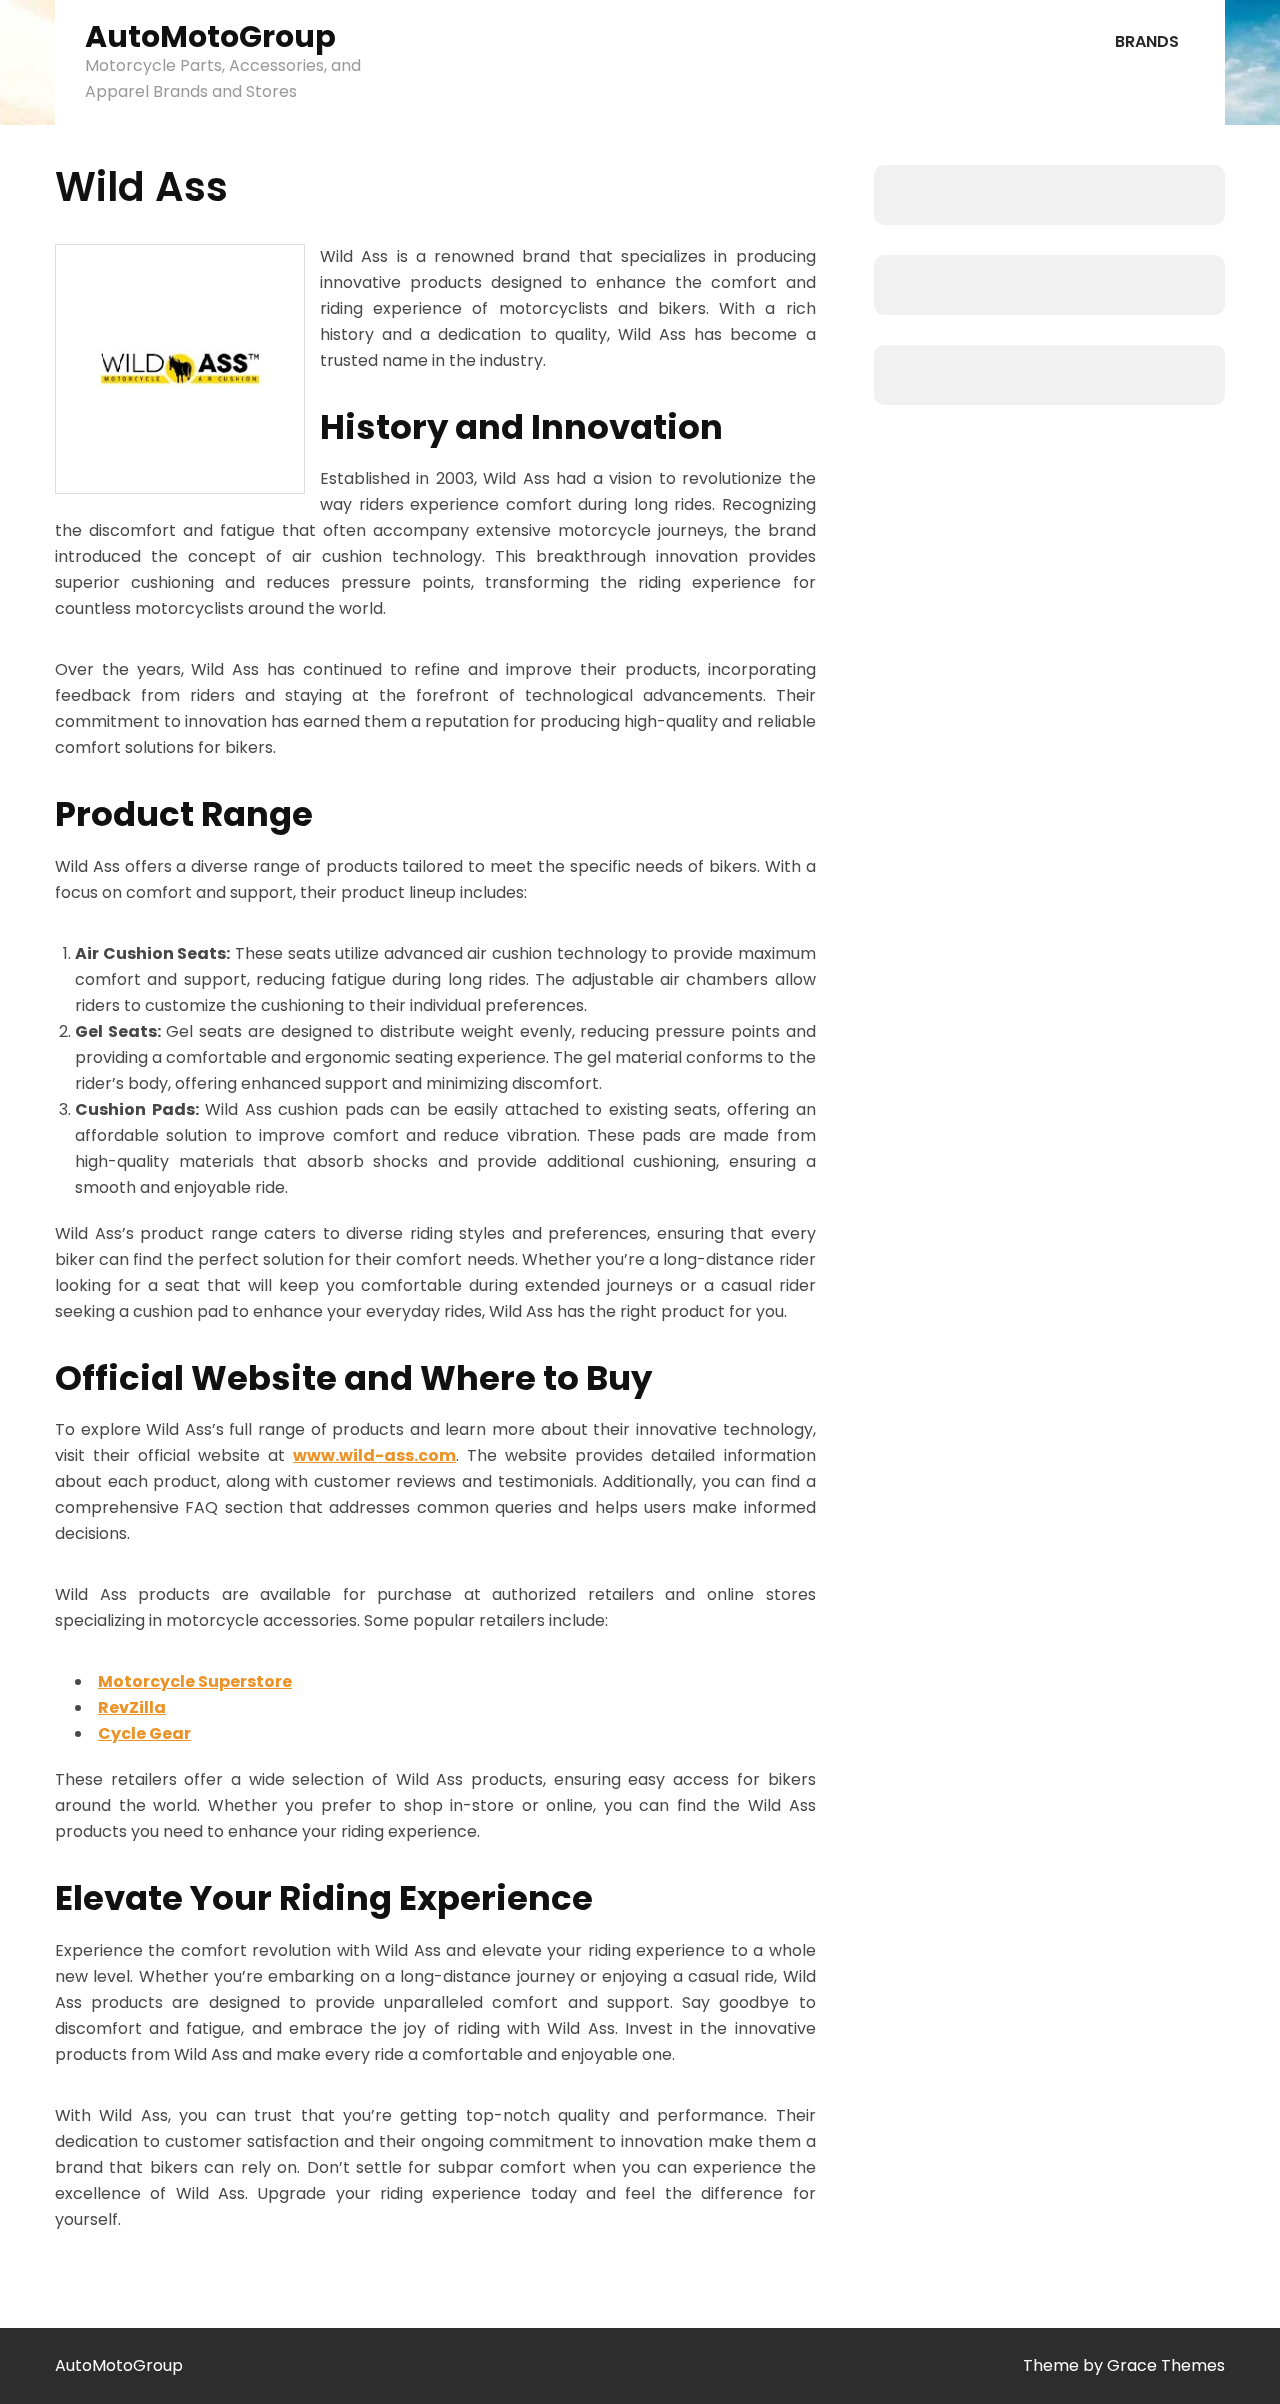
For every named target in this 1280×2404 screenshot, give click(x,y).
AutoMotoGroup (210, 36)
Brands (1147, 41)
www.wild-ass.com (374, 1455)
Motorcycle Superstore (195, 1681)
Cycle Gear (144, 1733)
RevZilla (132, 1707)
